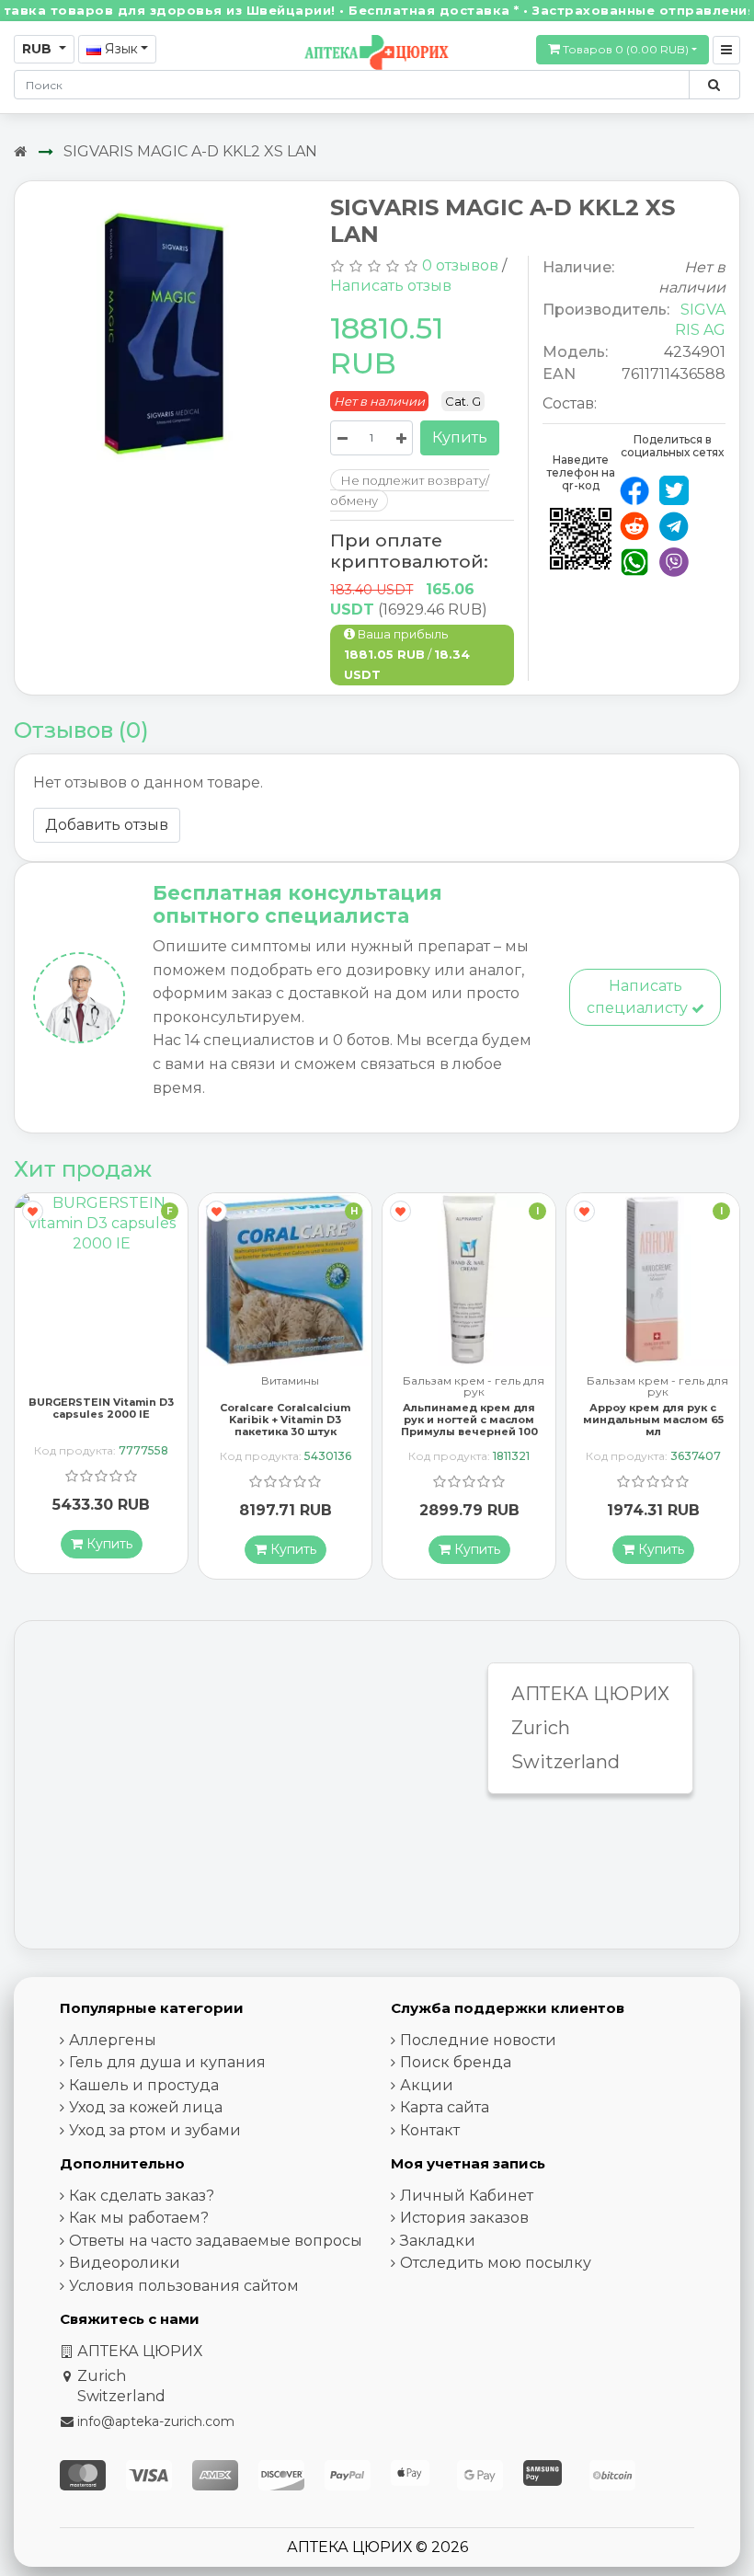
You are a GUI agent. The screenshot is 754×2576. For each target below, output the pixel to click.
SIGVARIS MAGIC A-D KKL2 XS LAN (190, 151)
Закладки (438, 2241)
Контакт (430, 2130)
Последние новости (478, 2040)
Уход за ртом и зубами (155, 2130)
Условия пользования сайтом (184, 2286)
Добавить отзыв (107, 825)
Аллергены (113, 2040)
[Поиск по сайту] (714, 85)
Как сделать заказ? (142, 2196)
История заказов (464, 2218)
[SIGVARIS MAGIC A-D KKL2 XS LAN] (166, 336)
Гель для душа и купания (167, 2062)
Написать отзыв (391, 286)
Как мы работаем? (139, 2218)
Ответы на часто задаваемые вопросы (216, 2241)
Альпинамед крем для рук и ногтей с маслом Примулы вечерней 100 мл (469, 1426)
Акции (427, 2085)
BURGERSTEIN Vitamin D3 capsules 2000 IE (101, 1408)
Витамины (290, 1381)
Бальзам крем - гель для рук (474, 1386)
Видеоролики (125, 2263)
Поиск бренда (456, 2062)
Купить (460, 437)
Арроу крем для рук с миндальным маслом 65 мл (653, 1420)
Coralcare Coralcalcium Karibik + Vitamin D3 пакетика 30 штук (285, 1420)
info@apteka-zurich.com (156, 2421)
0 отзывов (460, 265)
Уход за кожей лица (146, 2107)
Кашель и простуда (144, 2085)
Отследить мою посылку (496, 2263)
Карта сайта (445, 2107)
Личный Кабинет (467, 2196)
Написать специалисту (639, 997)
